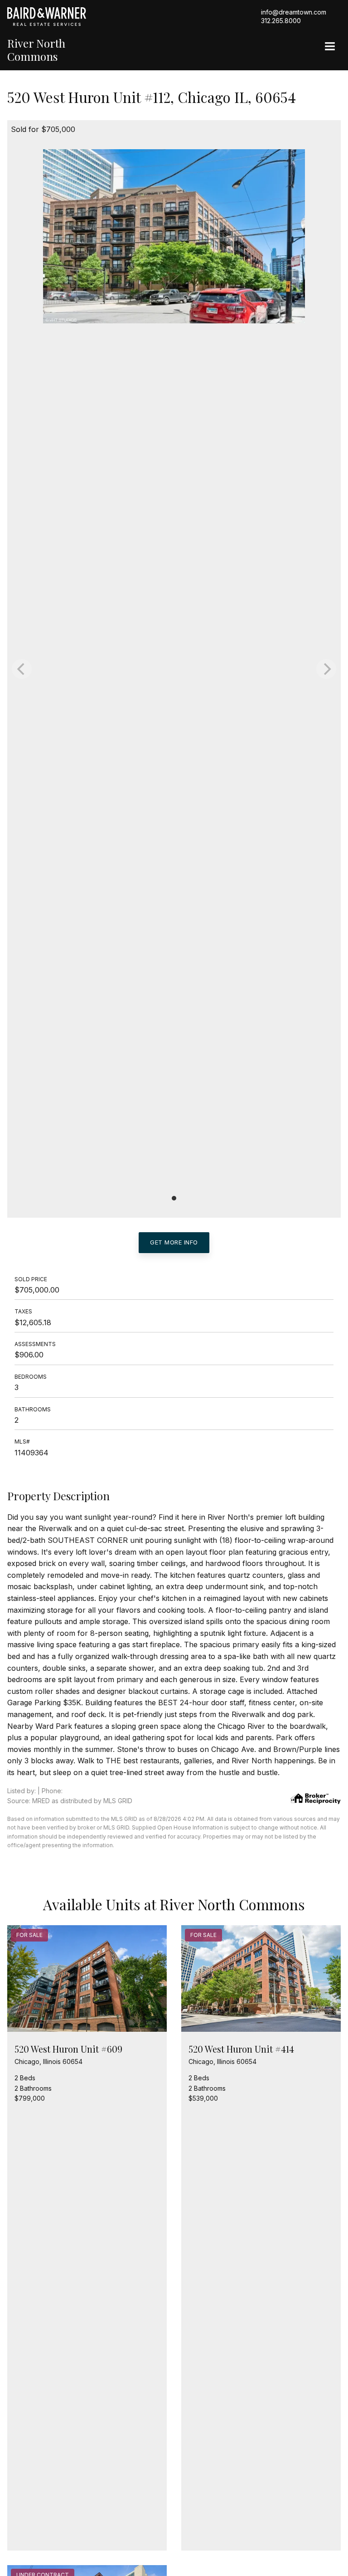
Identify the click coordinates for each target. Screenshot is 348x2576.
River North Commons (36, 50)
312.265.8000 (281, 21)
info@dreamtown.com (294, 12)
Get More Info (174, 1242)
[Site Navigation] (330, 47)
